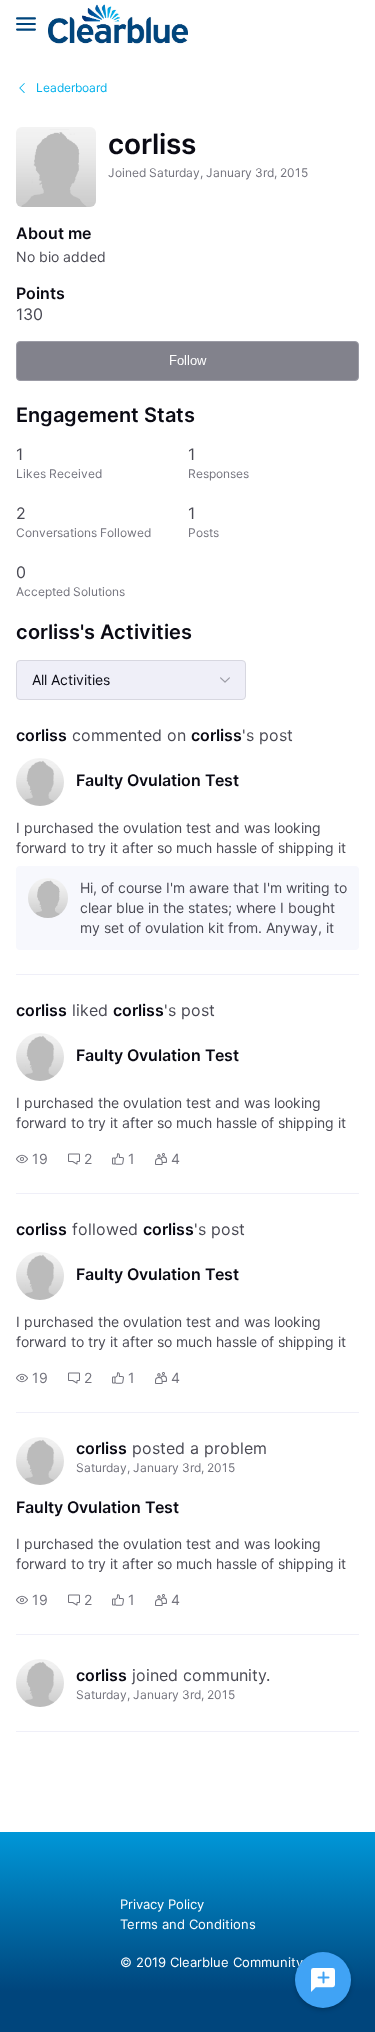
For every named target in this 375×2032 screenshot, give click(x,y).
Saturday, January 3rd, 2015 (155, 1467)
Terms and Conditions (188, 1924)
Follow (187, 360)
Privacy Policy (162, 1904)
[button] (32, 1159)
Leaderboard (71, 87)
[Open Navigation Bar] (32, 24)
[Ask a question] (323, 1980)
